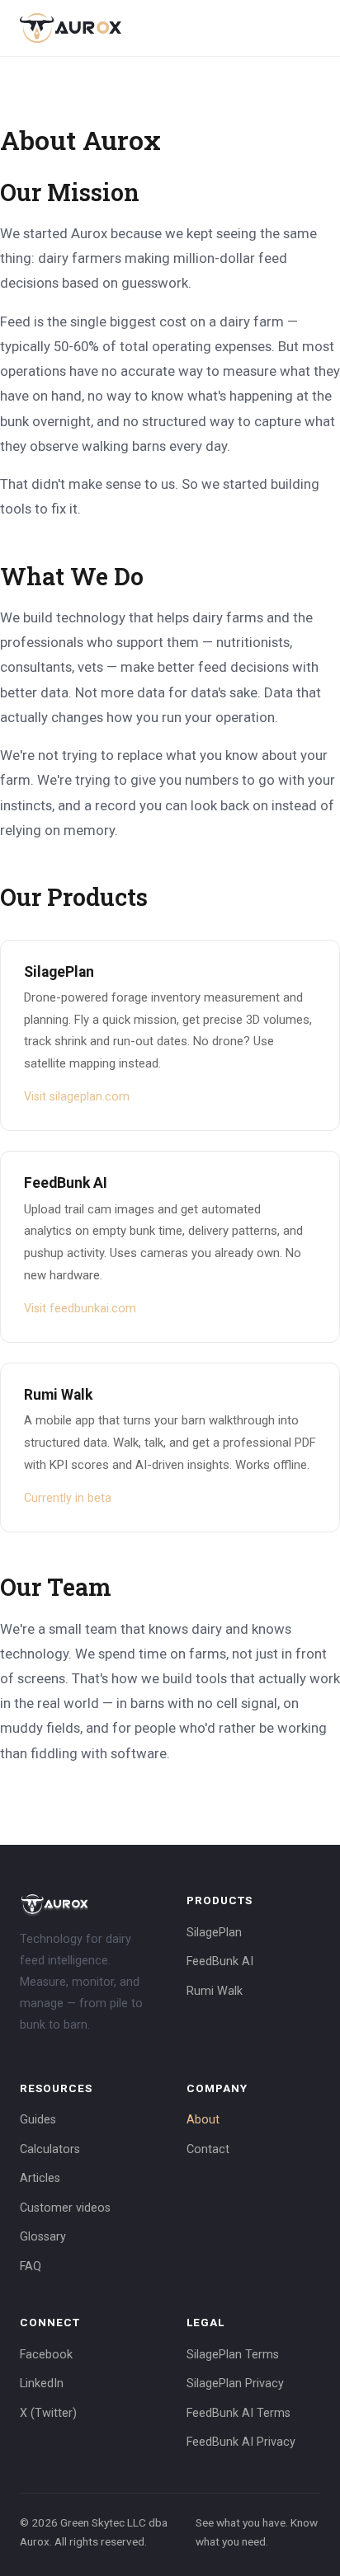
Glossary (43, 2237)
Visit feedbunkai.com (80, 1309)
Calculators (50, 2149)
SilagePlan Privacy (235, 2384)
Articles (40, 2178)
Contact (208, 2149)
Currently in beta (68, 1498)
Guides (38, 2120)
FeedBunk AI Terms (238, 2413)
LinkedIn (42, 2384)
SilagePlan (214, 1933)
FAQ (31, 2266)
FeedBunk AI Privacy (241, 2442)
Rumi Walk (215, 1991)
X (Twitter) (48, 2413)
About (203, 2120)
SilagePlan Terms (233, 2355)
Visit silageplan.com (77, 1097)
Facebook (46, 2355)
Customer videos (65, 2208)
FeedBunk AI (220, 1961)
